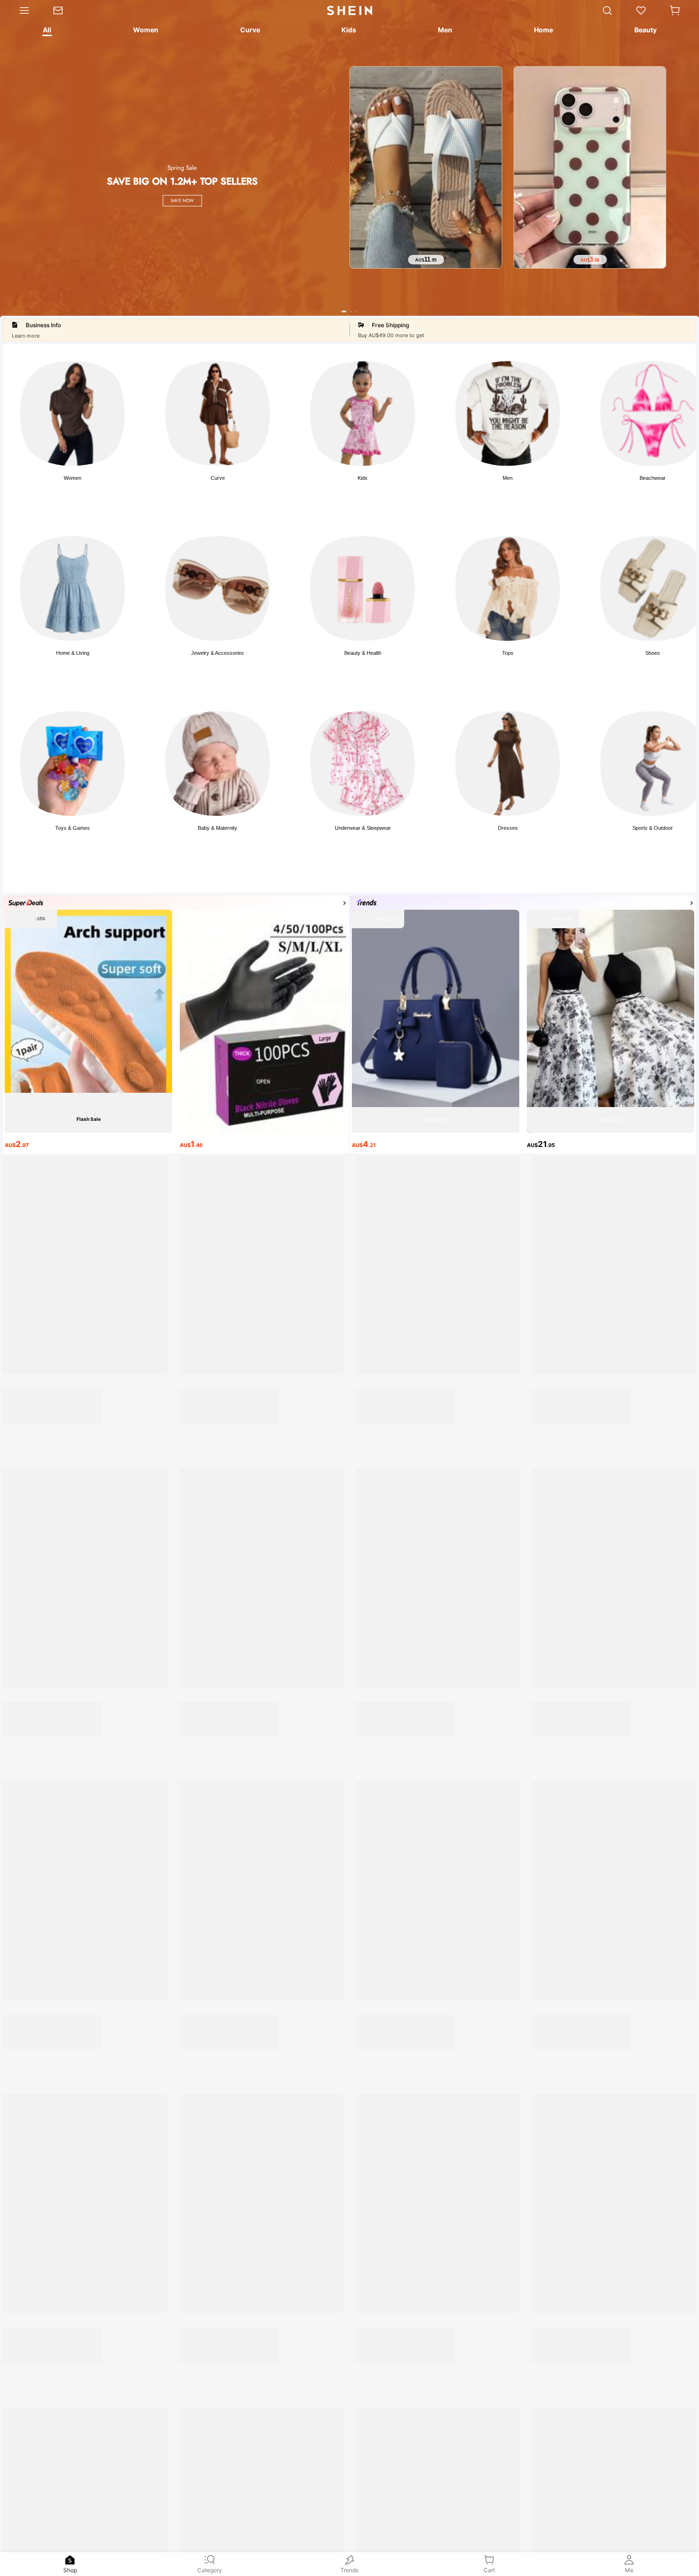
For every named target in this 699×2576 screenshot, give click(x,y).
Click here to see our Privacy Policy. (195, 2523)
